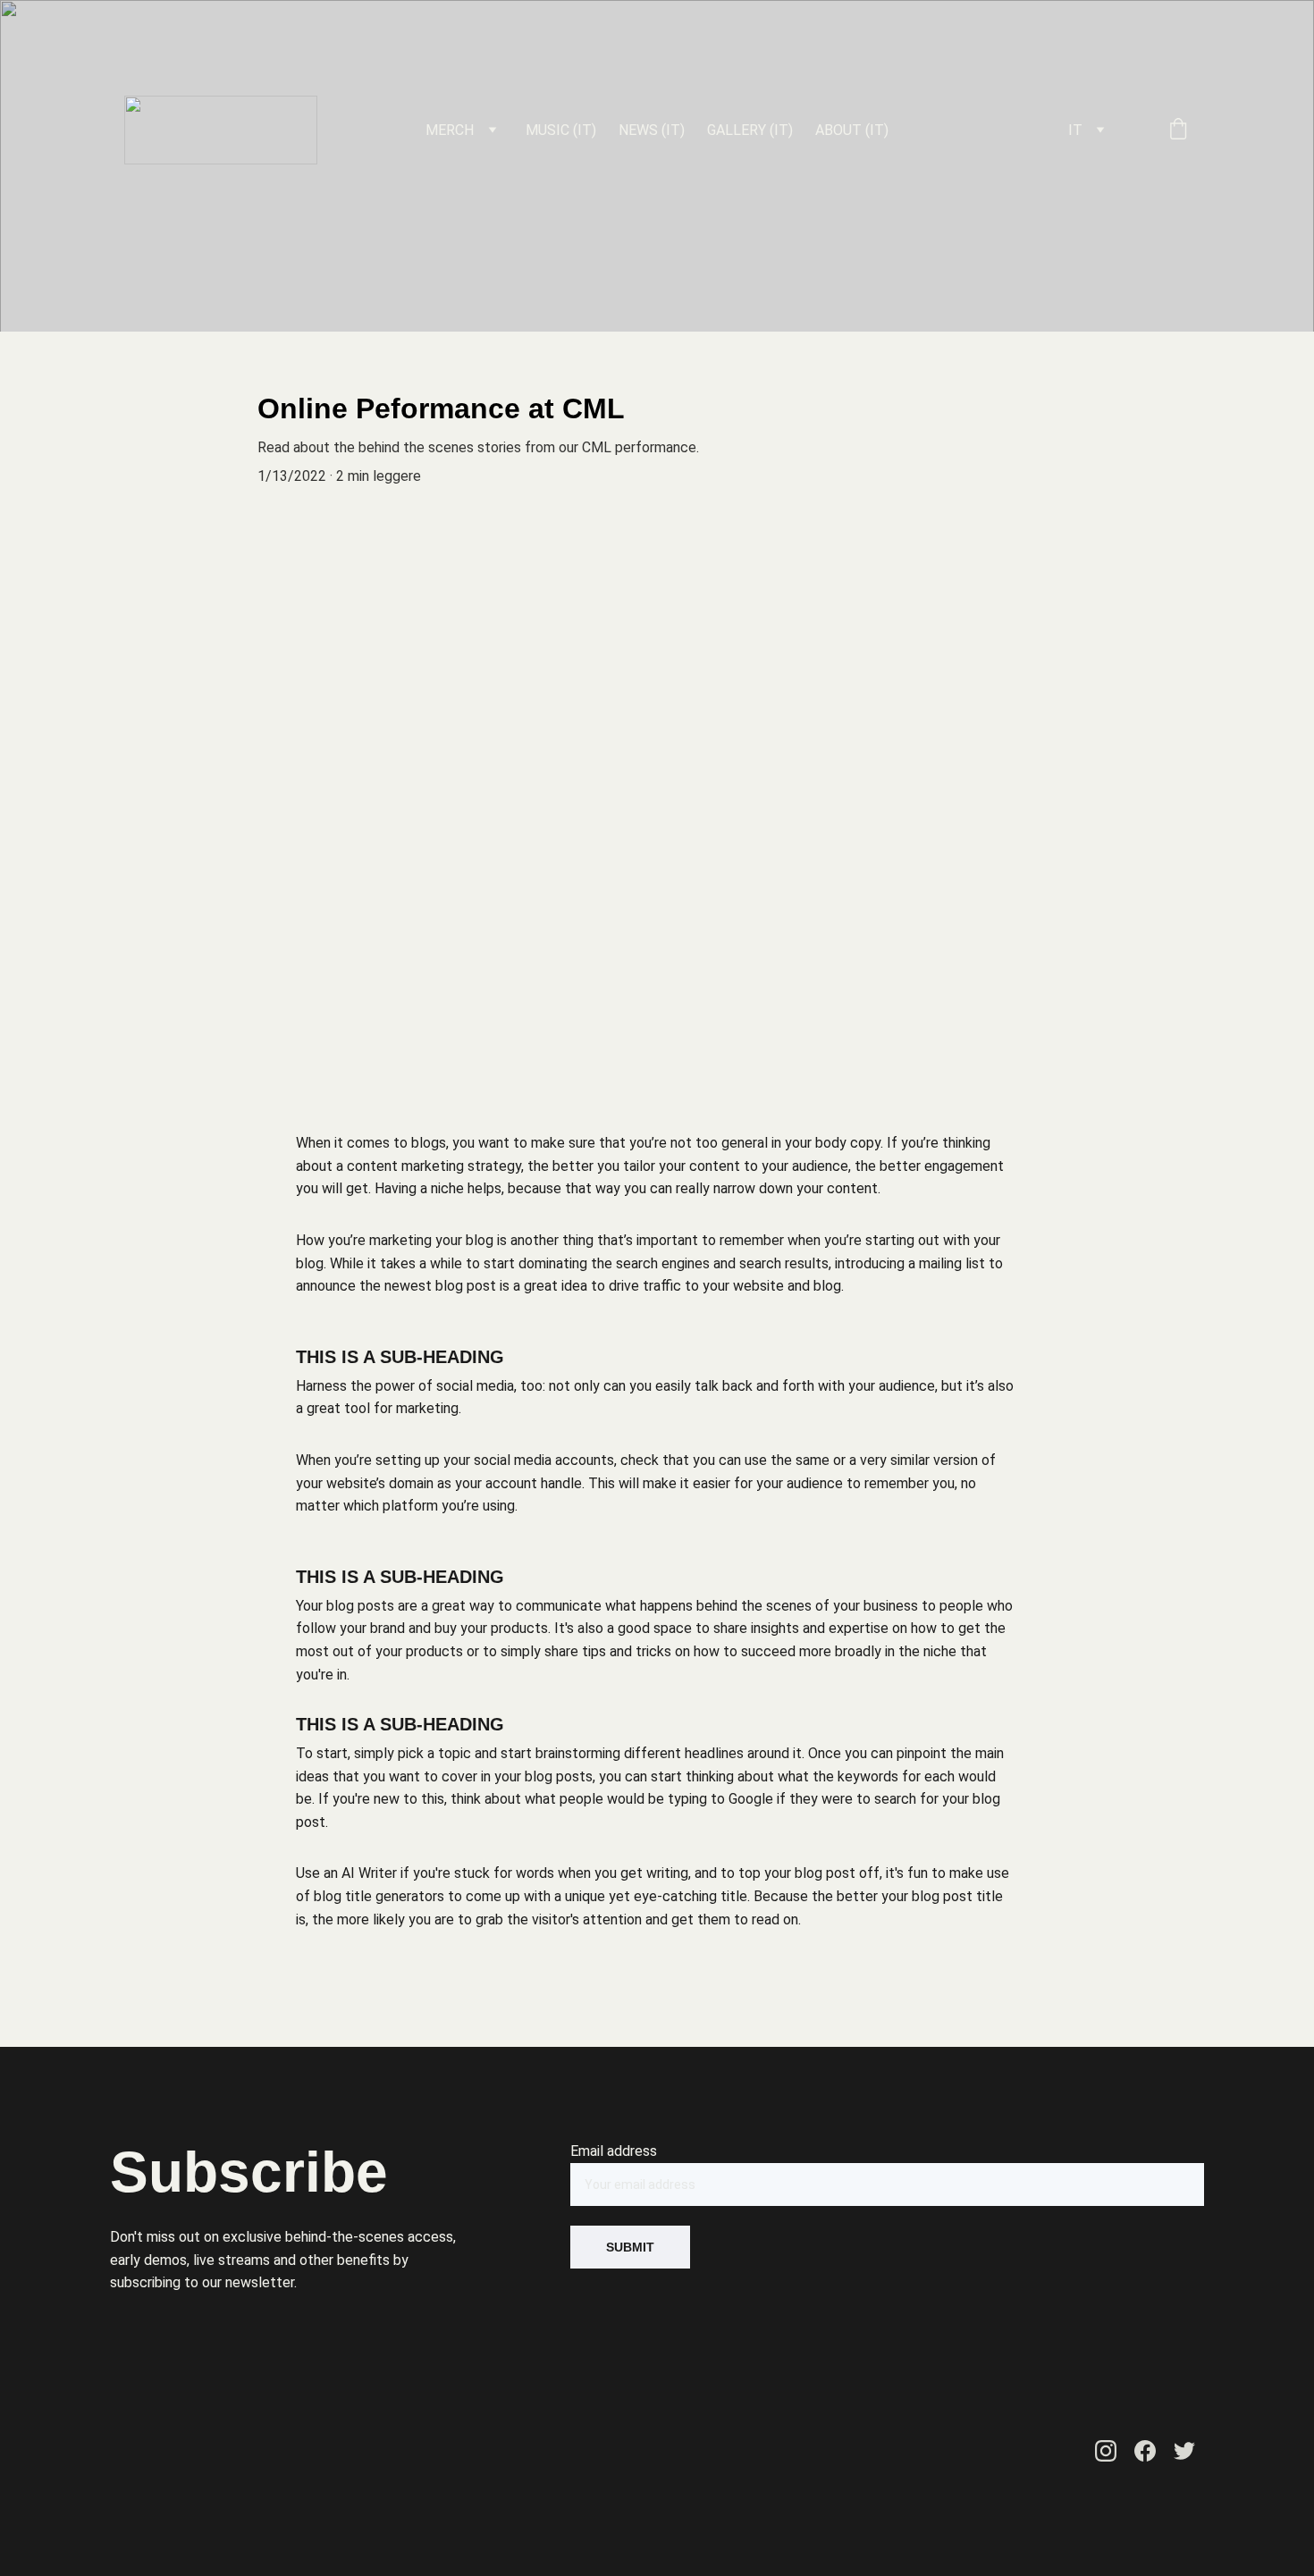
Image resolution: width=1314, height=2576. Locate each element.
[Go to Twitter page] (1184, 2451)
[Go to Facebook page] (1145, 2451)
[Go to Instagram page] (1106, 2451)
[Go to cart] (1178, 130)
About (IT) (852, 130)
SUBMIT (630, 2247)
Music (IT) (561, 130)
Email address (614, 2151)
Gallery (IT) (750, 130)
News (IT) (652, 130)
